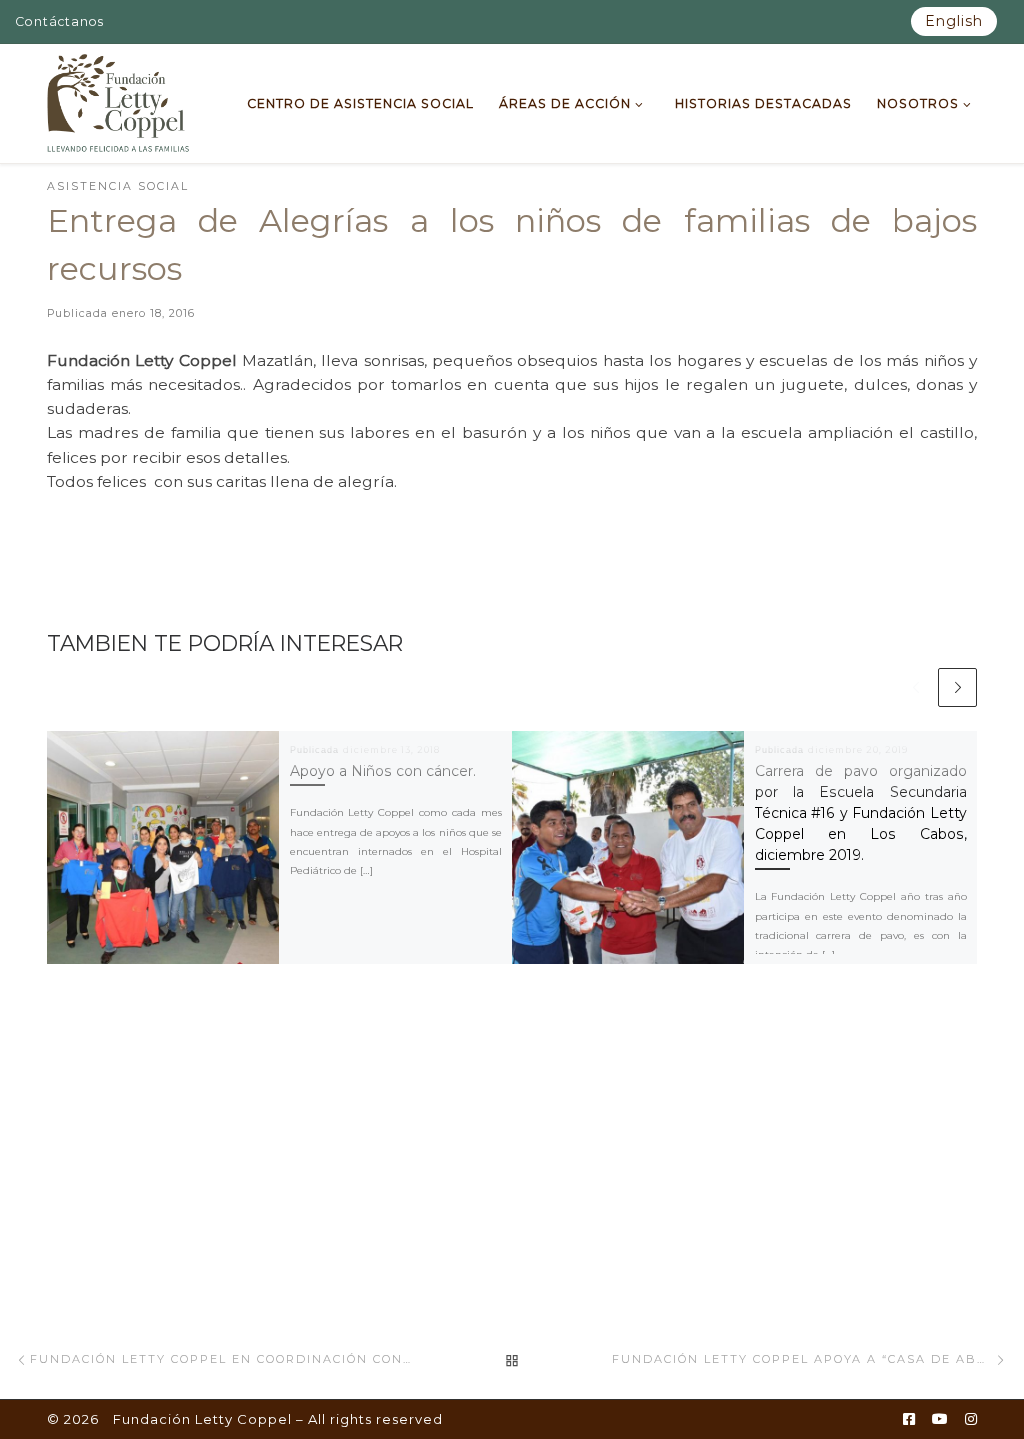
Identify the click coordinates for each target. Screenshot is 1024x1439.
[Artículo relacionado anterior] (915, 687)
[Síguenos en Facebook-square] (909, 1420)
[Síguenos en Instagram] (971, 1420)
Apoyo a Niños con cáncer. (383, 771)
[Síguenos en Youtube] (940, 1420)
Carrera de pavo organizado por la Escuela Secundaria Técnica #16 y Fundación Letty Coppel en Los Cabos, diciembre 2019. (861, 813)
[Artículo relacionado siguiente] (957, 687)
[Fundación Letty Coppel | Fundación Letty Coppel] (118, 101)
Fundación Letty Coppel (202, 1419)
